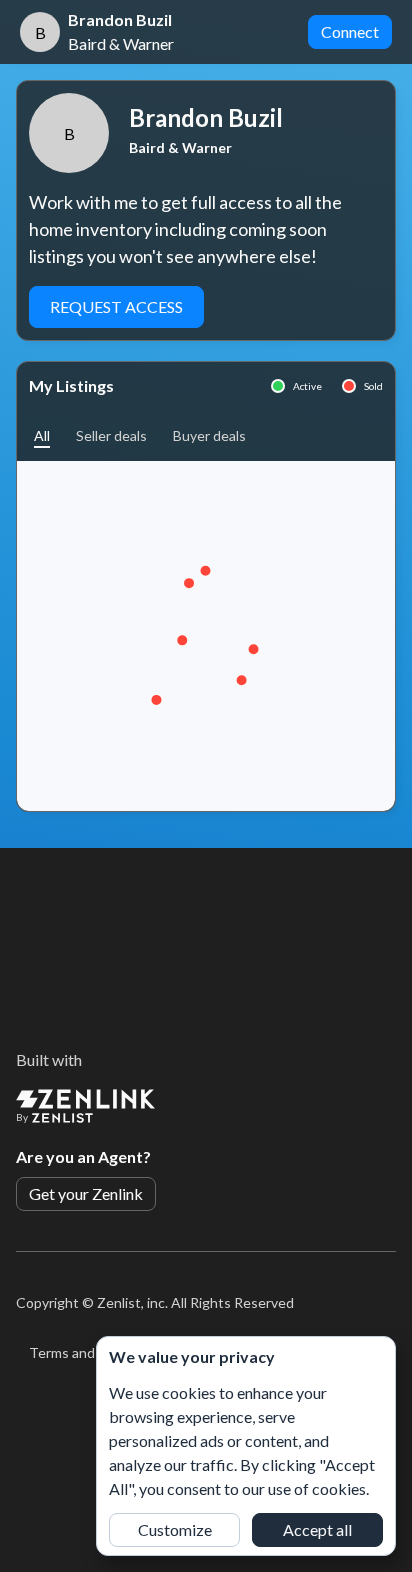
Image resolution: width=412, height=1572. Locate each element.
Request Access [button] (116, 306)
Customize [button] (175, 1529)
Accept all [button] (317, 1529)
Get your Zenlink (86, 1193)
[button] (42, 435)
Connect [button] (350, 31)
